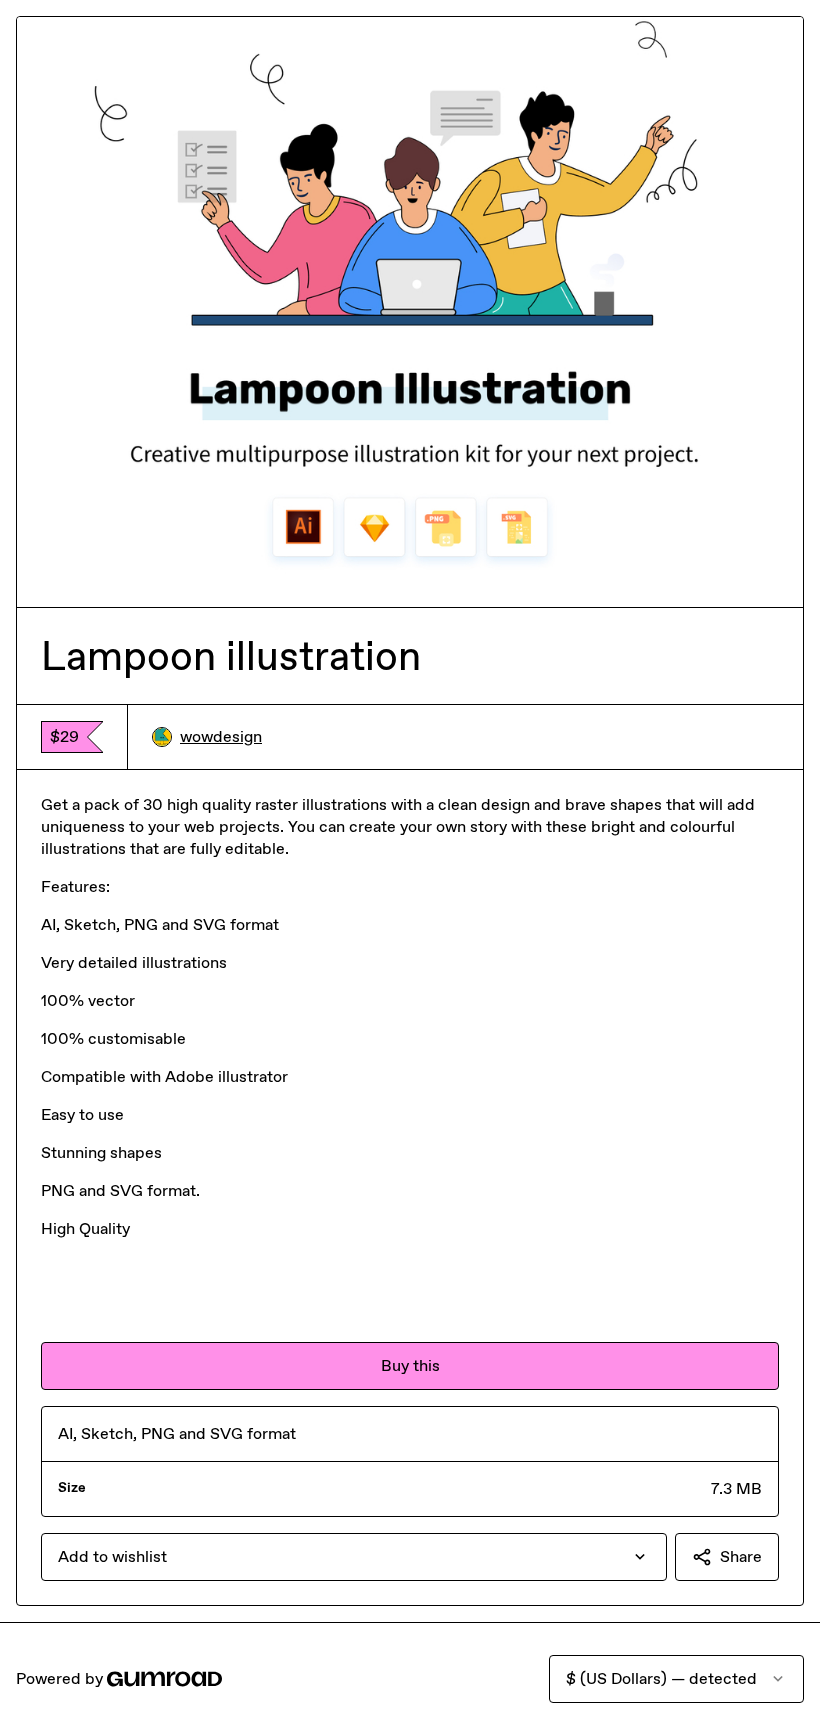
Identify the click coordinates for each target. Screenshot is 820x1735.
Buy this (410, 1365)
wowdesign (221, 736)
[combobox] (354, 1557)
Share (741, 1556)
